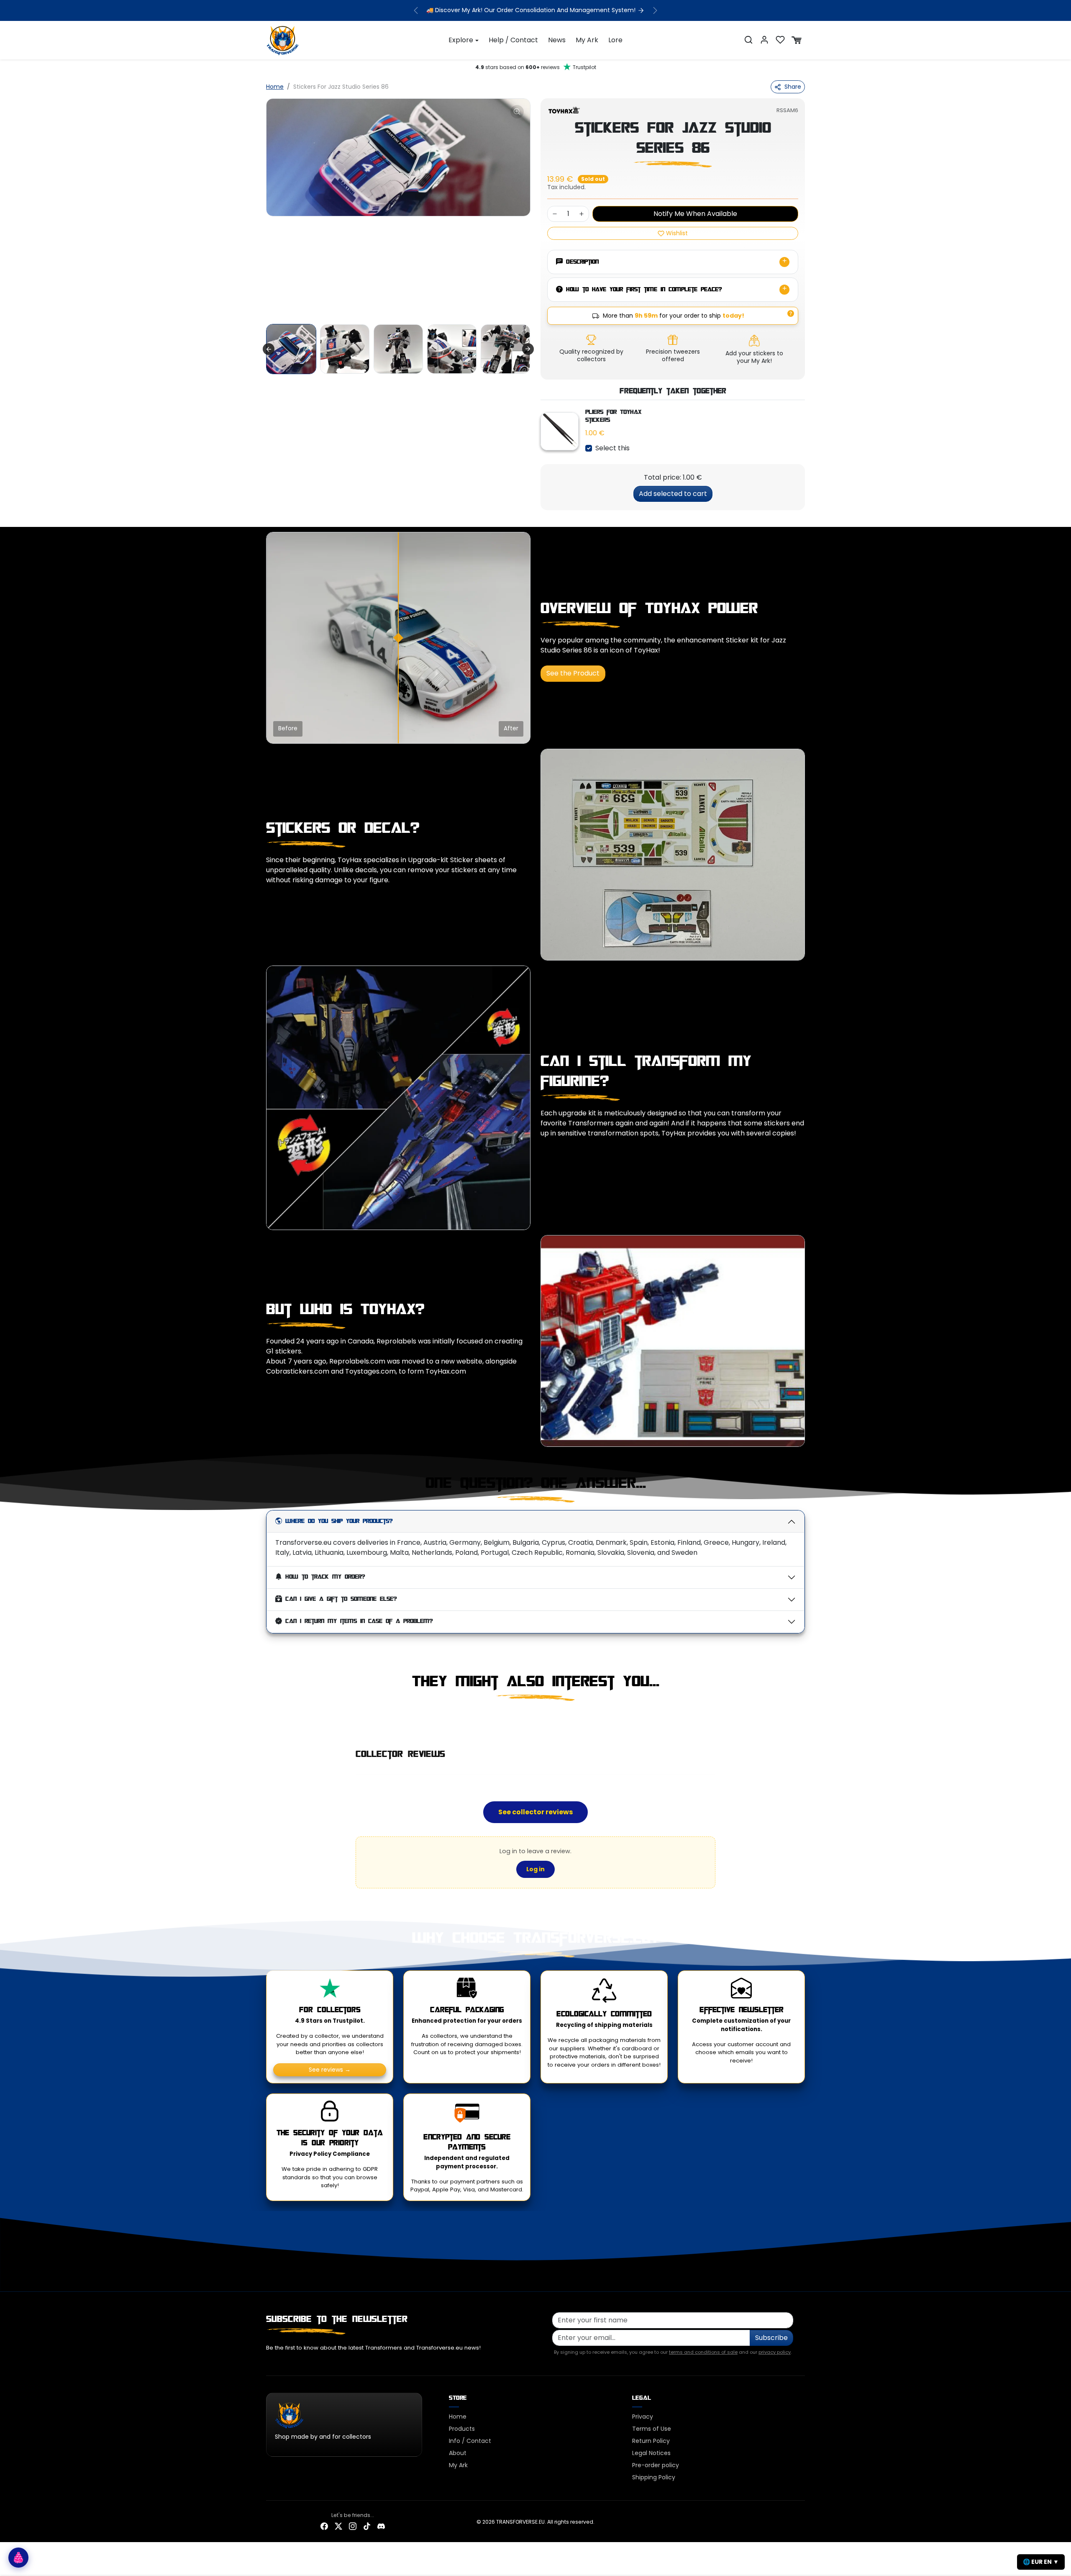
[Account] (764, 40)
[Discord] (381, 2526)
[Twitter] (338, 2526)
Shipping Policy (654, 2477)
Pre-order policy (656, 2465)
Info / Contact (470, 2440)
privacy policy (775, 2352)
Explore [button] (461, 40)
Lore (615, 40)
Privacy (643, 2416)
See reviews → (330, 2069)
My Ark (587, 40)
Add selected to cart (673, 493)
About (458, 2453)
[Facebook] (324, 2526)
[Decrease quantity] (555, 214)
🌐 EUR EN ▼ (1041, 2562)
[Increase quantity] (582, 214)
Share (793, 87)
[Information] (791, 313)
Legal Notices (651, 2453)
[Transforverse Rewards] (18, 2558)
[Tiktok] (367, 2526)
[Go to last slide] (269, 349)
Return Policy (651, 2440)
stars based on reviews (536, 67)
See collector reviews (535, 1812)
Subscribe (771, 2337)
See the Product (573, 673)
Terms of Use (652, 2428)
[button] (748, 40)
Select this (612, 448)
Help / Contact (513, 40)
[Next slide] (528, 349)
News (557, 40)
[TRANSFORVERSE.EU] (283, 39)
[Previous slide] (267, 1719)
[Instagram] (353, 2526)
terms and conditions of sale (703, 2352)
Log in (535, 1869)
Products (462, 2428)
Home (275, 87)
